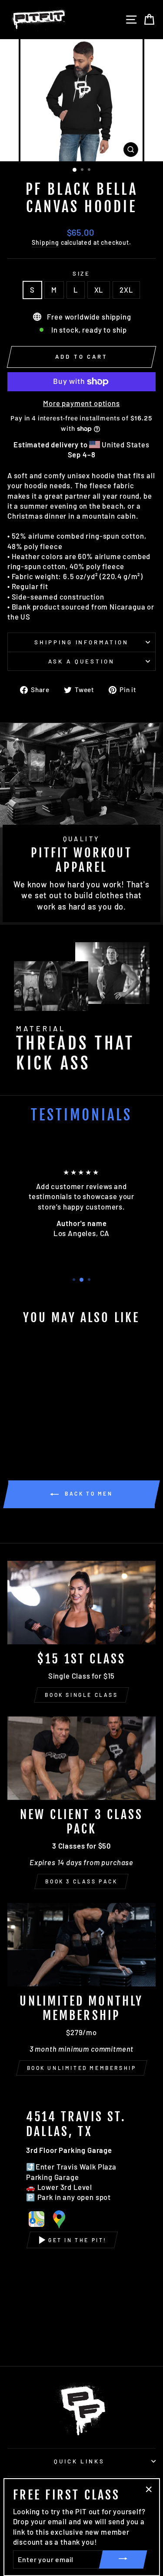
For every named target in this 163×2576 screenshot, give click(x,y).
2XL (126, 290)
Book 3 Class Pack (81, 1881)
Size (82, 273)
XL (99, 290)
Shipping (45, 242)
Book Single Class (81, 1695)
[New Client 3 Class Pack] (81, 1758)
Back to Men (87, 1493)
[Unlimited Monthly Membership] (81, 1945)
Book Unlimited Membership (82, 2068)
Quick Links (80, 2461)
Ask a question (81, 661)
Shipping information (82, 642)
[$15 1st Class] (81, 1603)
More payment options (81, 403)
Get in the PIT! (78, 2240)
